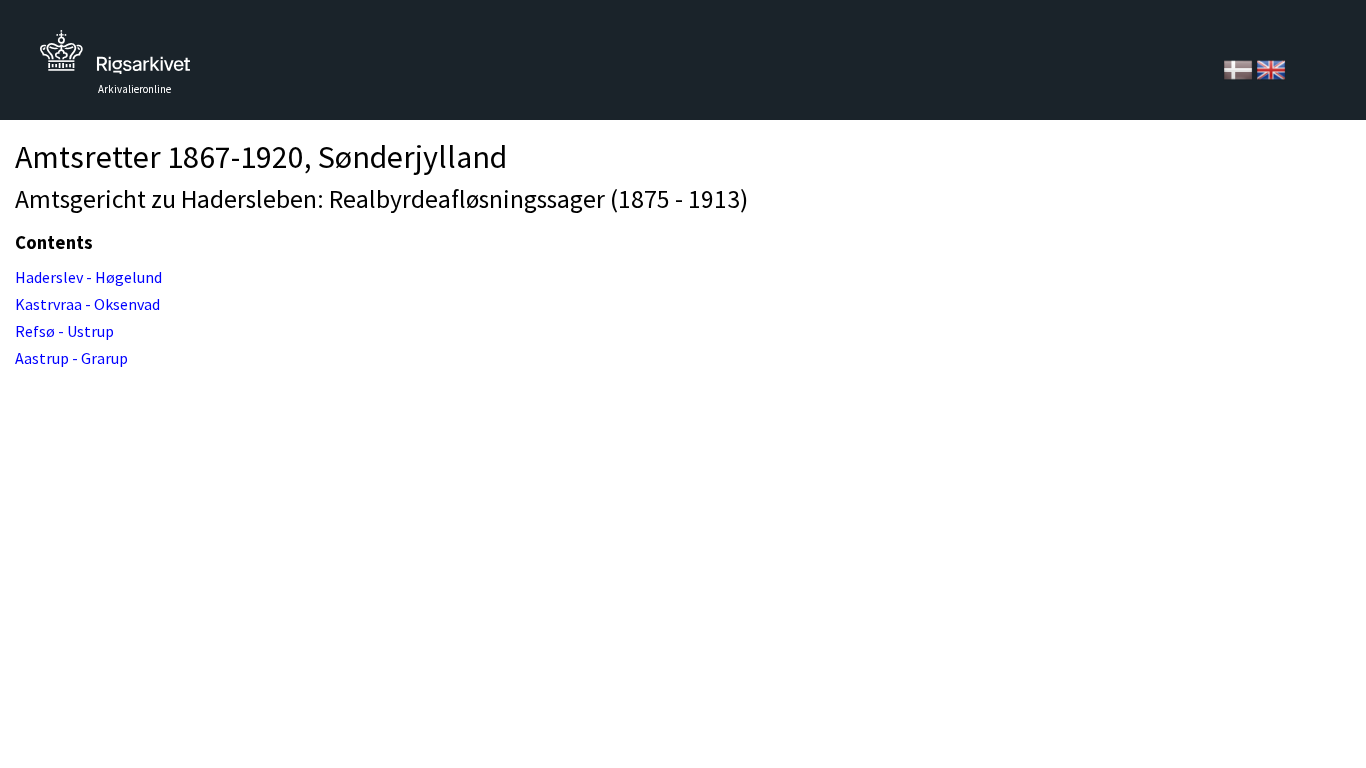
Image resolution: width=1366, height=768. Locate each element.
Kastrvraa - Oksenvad (87, 304)
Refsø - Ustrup (64, 331)
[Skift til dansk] (1239, 68)
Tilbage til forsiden (115, 57)
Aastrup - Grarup (71, 358)
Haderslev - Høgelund (88, 277)
